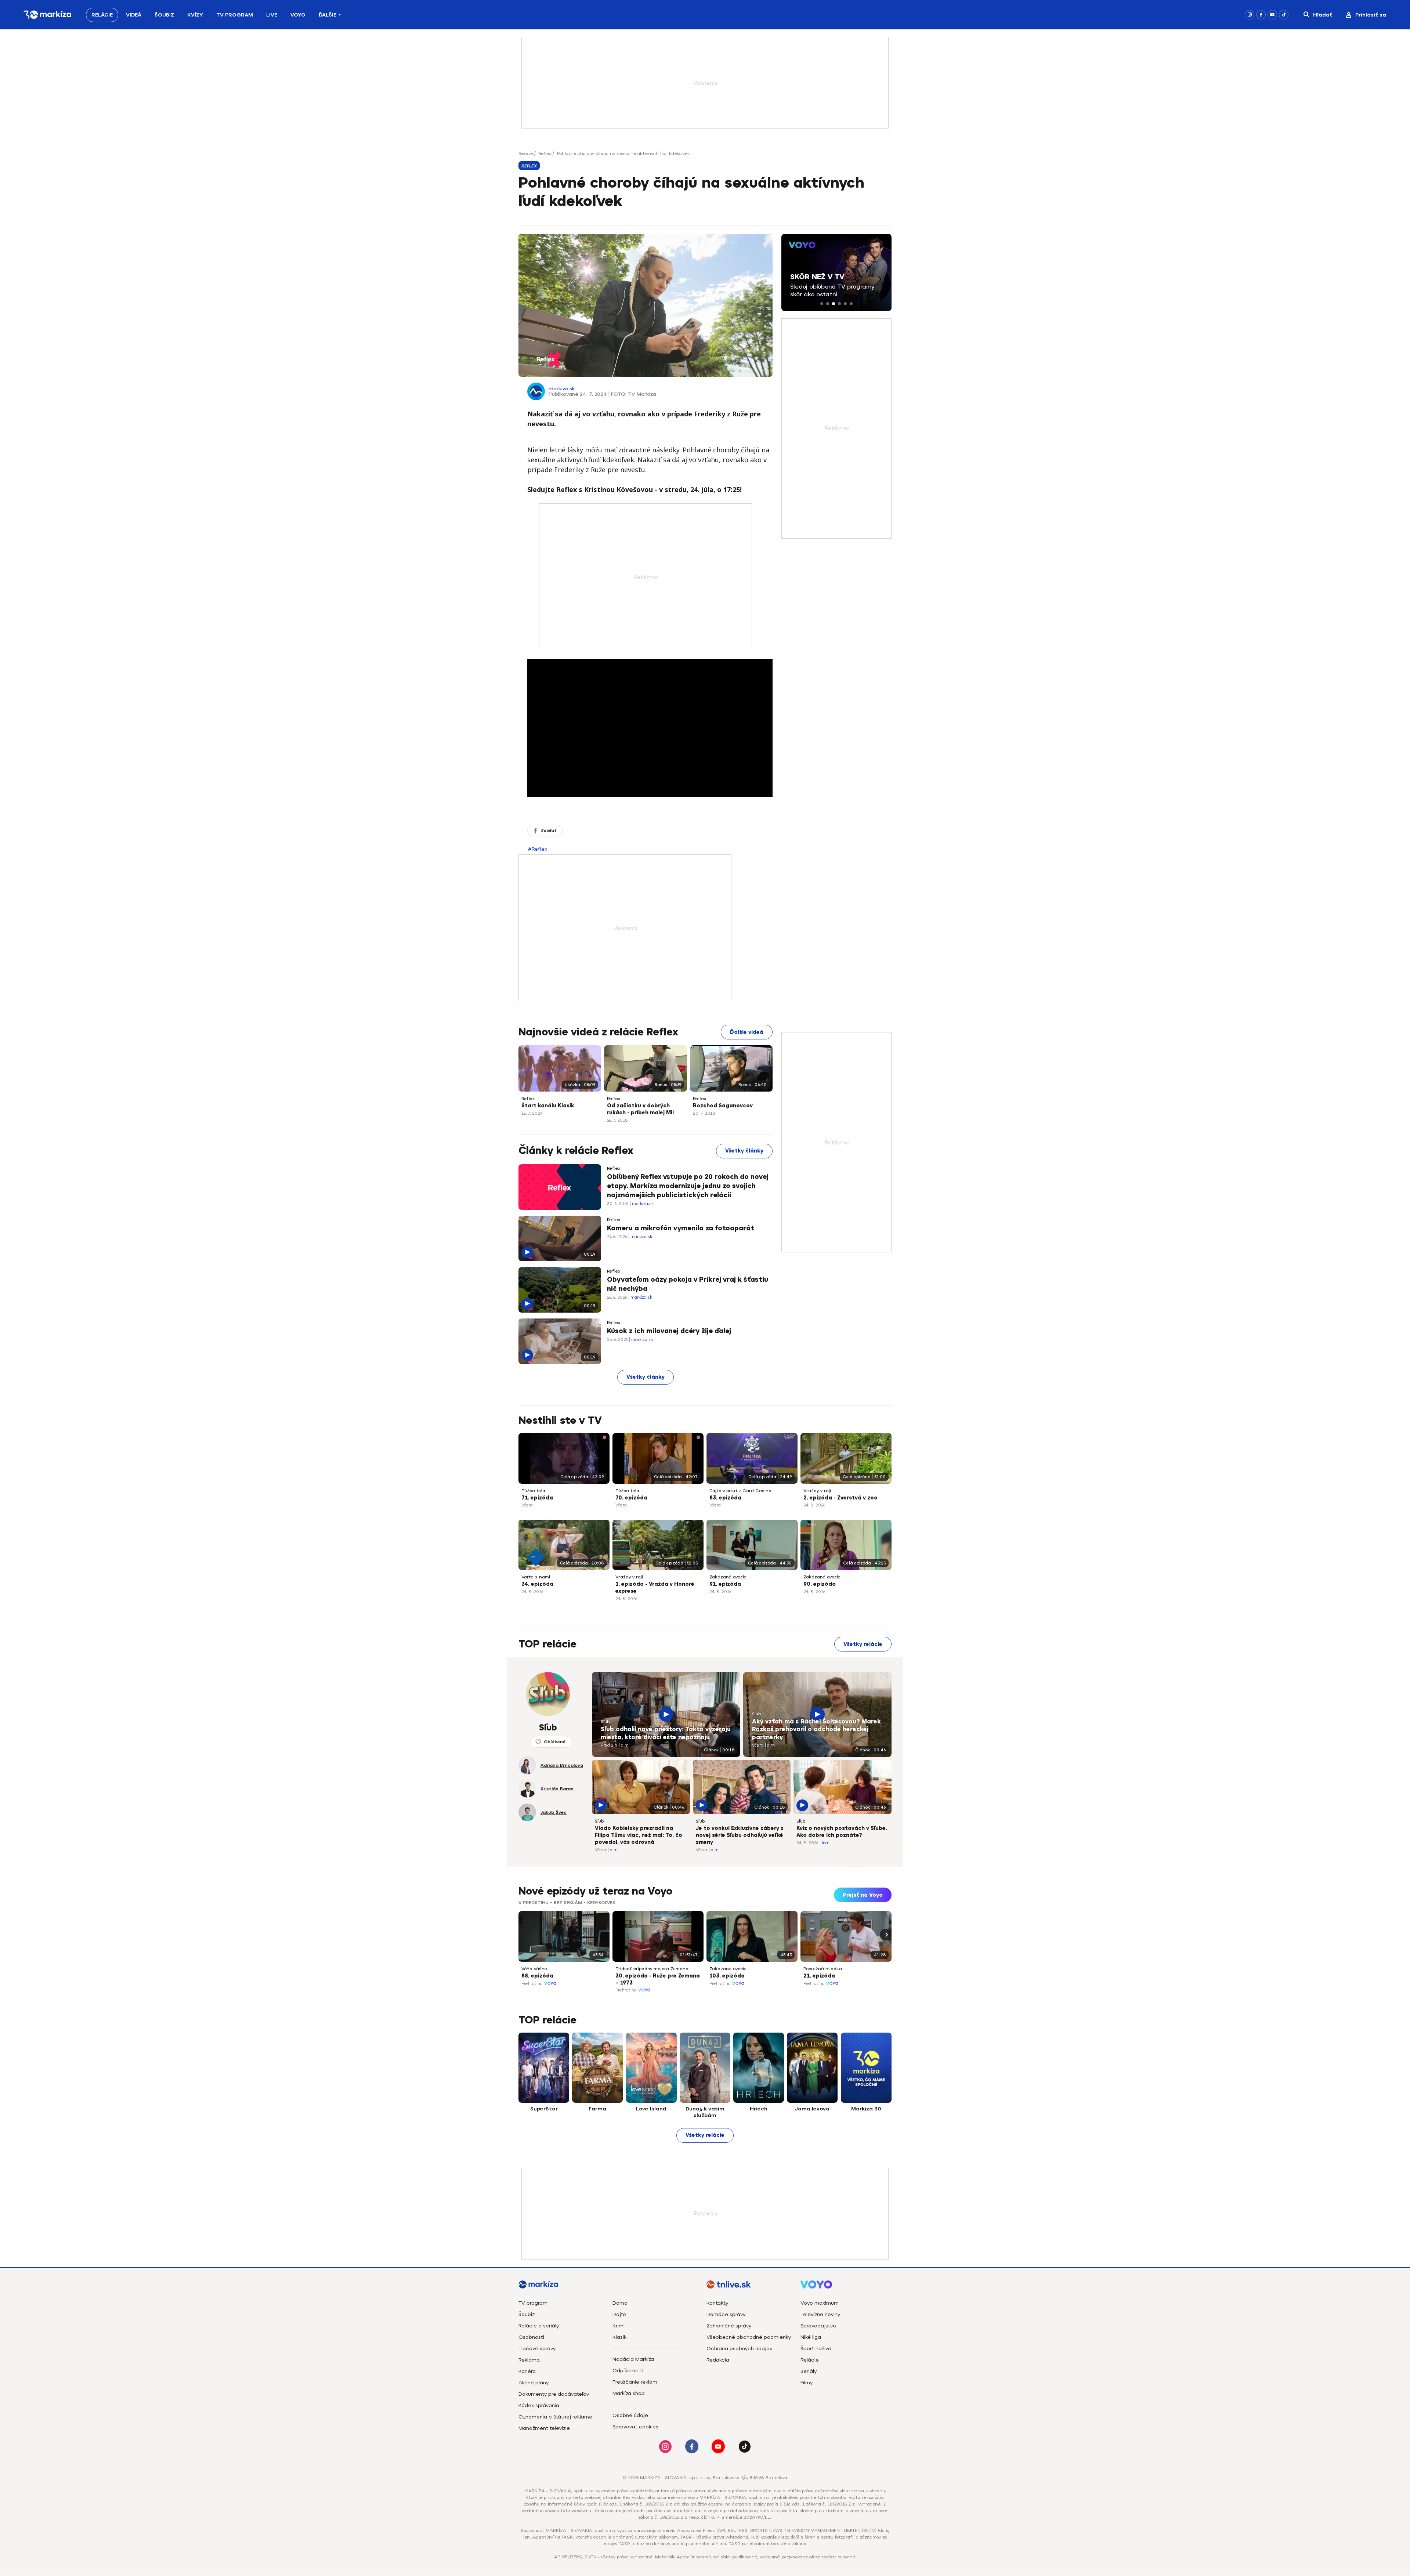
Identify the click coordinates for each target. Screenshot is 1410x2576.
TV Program (235, 15)
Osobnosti (531, 2337)
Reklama (529, 2360)
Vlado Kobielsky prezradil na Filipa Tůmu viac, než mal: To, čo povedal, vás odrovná (639, 1835)
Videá (134, 15)
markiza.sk (562, 389)
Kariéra (527, 2371)
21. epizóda (819, 1976)
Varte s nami (536, 1577)
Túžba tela (533, 1491)
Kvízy (195, 15)
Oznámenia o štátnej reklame (555, 2417)
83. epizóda (725, 1498)
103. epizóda (727, 1976)
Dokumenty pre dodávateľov (554, 2394)
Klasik (619, 2337)
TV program (533, 2303)
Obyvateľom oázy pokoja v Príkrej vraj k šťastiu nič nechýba (688, 1284)
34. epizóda (537, 1584)
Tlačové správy (537, 2349)
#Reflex (538, 849)
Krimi (619, 2326)
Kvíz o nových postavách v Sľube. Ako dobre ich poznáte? (842, 1832)
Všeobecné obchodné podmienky (749, 2337)
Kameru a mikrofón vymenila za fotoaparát (681, 1228)
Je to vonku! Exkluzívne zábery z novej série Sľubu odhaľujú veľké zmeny (740, 1835)
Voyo (298, 15)
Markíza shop (629, 2393)
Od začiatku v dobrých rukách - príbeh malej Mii (640, 1109)
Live (272, 15)
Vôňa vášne (534, 1969)
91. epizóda (725, 1584)
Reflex (545, 153)
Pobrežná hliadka (823, 1969)
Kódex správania (539, 2405)
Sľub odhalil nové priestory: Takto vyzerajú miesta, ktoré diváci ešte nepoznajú (666, 1733)
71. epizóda (537, 1498)
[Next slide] (886, 1935)
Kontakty (717, 2303)
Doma (620, 2303)
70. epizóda (631, 1498)
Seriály (809, 2371)
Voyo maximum (820, 2303)
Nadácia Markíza (633, 2359)
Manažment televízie (544, 2428)
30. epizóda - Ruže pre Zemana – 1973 (658, 1979)
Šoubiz (164, 15)
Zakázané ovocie (728, 1577)
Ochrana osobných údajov (739, 2349)
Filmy (807, 2383)
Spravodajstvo (818, 2326)
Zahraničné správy (729, 2326)
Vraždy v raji (817, 1491)
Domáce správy (726, 2314)
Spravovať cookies (635, 2427)
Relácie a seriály (539, 2326)
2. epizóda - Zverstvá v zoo (840, 1498)
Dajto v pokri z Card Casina (740, 1491)
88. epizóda (537, 1976)
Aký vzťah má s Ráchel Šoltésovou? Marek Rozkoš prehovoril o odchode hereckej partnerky (816, 1730)
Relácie (102, 15)
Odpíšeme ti (628, 2371)
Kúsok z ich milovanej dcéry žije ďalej (669, 1331)
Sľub (605, 1722)
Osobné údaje (630, 2415)
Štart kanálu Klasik (548, 1106)
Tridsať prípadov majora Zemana (652, 1969)
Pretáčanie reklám (635, 2382)
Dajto (619, 2314)
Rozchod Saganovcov (723, 1106)
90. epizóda (820, 1584)
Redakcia (718, 2360)
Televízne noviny (820, 2314)
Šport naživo (816, 2349)
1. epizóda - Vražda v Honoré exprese (655, 1588)
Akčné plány (534, 2383)
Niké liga (811, 2337)
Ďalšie (328, 15)
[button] (822, 304)
